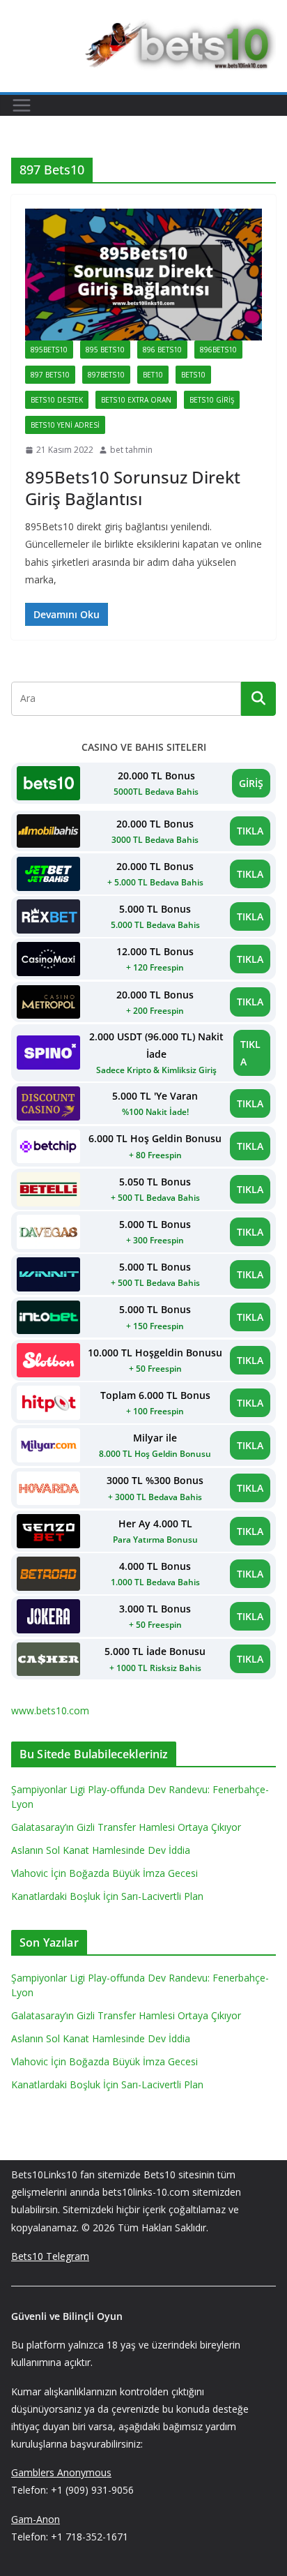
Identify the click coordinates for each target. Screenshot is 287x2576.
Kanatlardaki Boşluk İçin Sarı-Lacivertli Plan (107, 1896)
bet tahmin (131, 450)
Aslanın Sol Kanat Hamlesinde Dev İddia (101, 1850)
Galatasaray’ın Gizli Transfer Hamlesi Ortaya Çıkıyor (126, 1827)
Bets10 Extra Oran (136, 400)
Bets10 (193, 375)
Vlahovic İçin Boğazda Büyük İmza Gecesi (104, 1873)
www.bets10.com (50, 1710)
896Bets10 (218, 350)
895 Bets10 (105, 350)
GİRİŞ (251, 783)
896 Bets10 (162, 350)
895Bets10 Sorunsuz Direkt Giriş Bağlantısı (133, 488)
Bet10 (153, 375)
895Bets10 (49, 350)
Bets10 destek (57, 400)
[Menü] (22, 105)
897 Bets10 (50, 375)
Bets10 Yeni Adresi (65, 425)
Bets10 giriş (212, 400)
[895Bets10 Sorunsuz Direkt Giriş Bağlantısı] (143, 275)
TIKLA (250, 831)
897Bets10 (106, 375)
